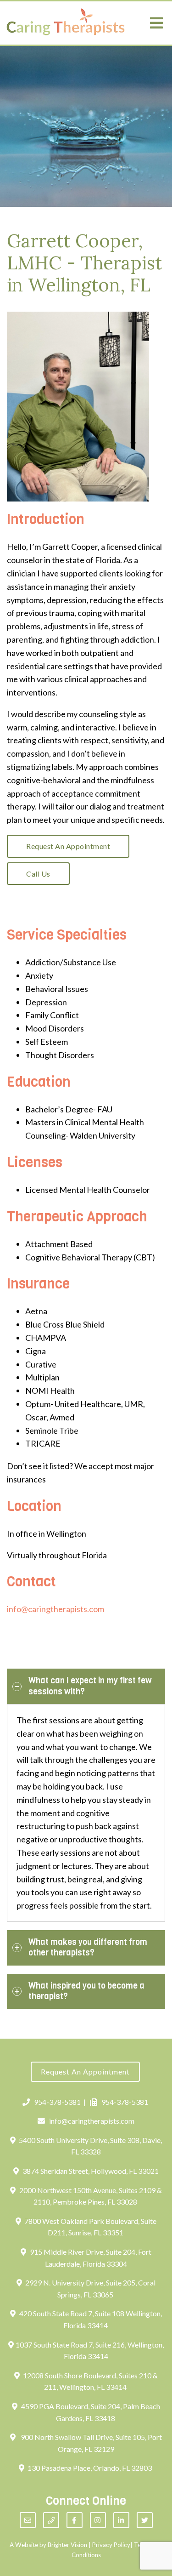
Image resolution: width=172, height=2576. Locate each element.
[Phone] (51, 2520)
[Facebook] (75, 2520)
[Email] (28, 2520)
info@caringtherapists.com (55, 1609)
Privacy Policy (111, 2545)
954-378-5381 (57, 2102)
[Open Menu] (156, 23)
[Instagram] (98, 2520)
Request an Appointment (85, 2072)
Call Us (38, 874)
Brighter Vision (67, 2545)
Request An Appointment (68, 846)
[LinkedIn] (121, 2520)
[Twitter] (145, 2520)
